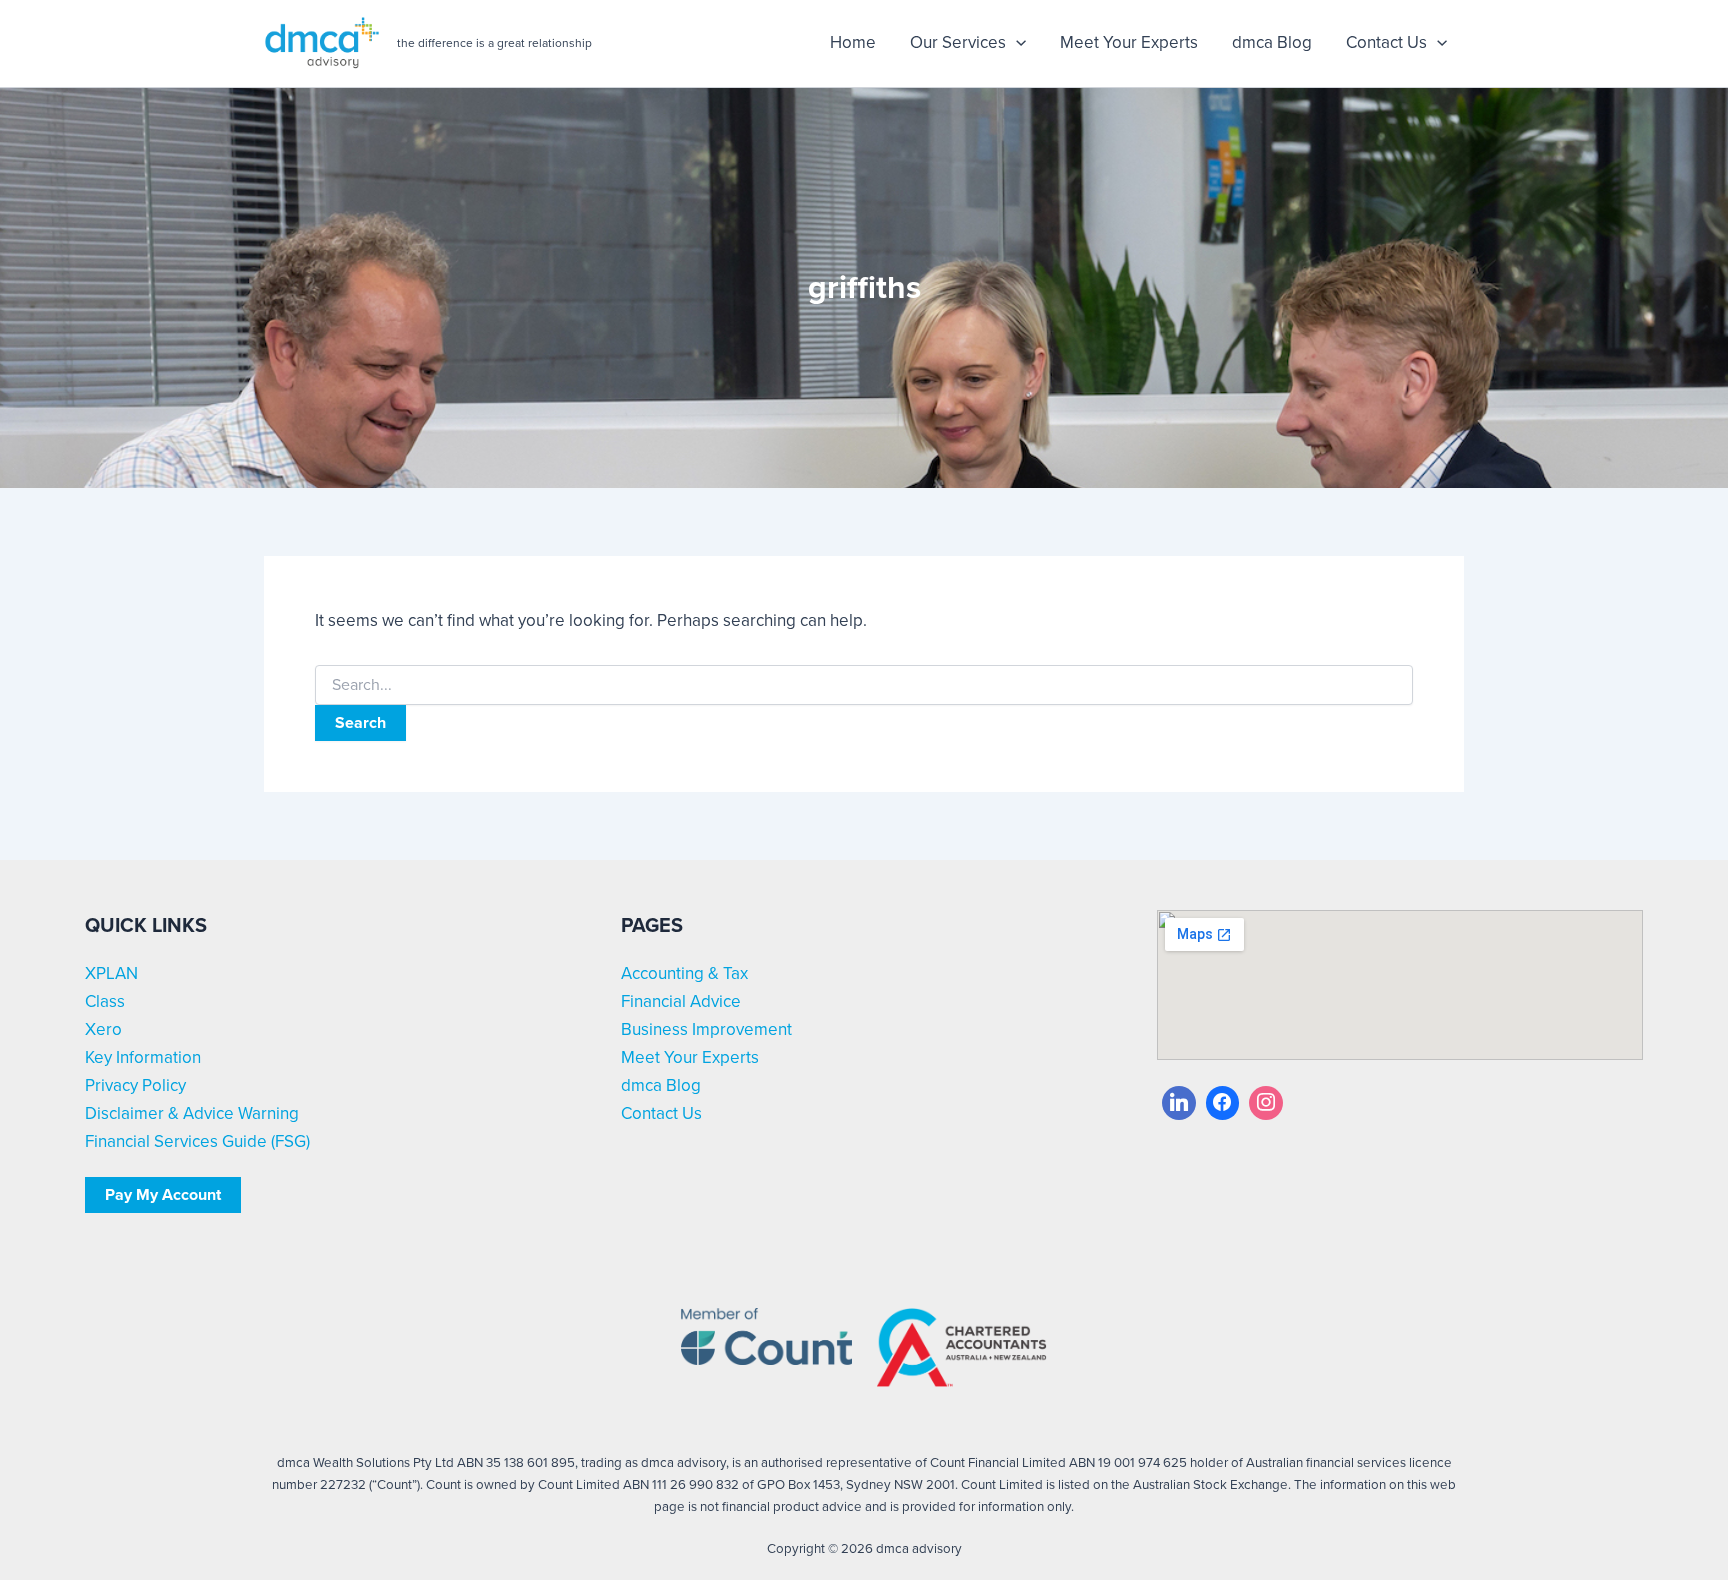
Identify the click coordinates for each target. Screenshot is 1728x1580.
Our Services (958, 42)
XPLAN (111, 973)
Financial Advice (681, 1001)
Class (105, 1001)
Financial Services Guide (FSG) (197, 1141)
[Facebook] (1223, 1103)
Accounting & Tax (684, 973)
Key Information (143, 1057)
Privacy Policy (135, 1085)
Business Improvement (706, 1029)
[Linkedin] (1179, 1103)
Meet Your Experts (1129, 42)
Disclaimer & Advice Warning (192, 1113)
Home (853, 42)
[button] (1016, 43)
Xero (103, 1029)
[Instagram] (1266, 1103)
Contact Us (1386, 42)
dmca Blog (1272, 42)
